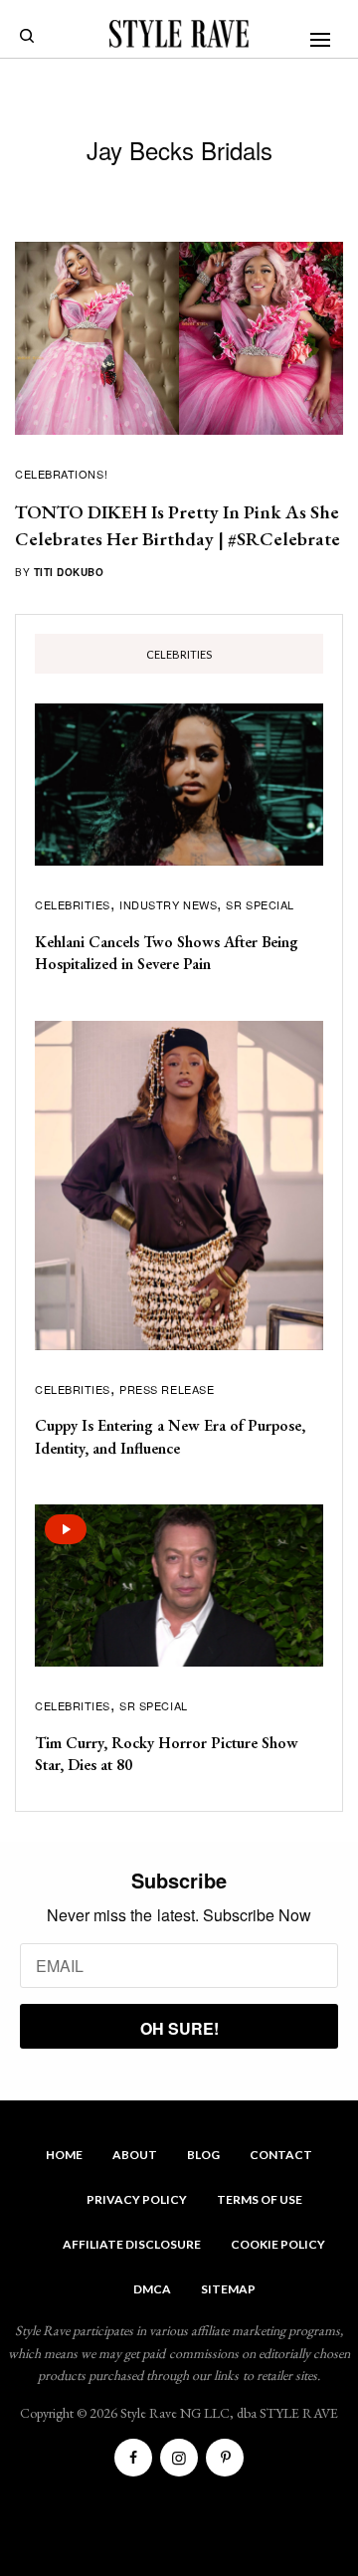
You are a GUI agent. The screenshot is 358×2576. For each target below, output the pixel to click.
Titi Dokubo (69, 572)
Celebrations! (61, 474)
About (135, 2155)
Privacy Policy (137, 2199)
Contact (281, 2155)
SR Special (260, 904)
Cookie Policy (278, 2244)
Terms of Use (260, 2199)
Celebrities (73, 904)
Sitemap (228, 2289)
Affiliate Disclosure (132, 2244)
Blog (203, 2155)
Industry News (168, 904)
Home (64, 2155)
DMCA (152, 2289)
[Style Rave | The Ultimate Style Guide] (179, 34)
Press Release (167, 1389)
